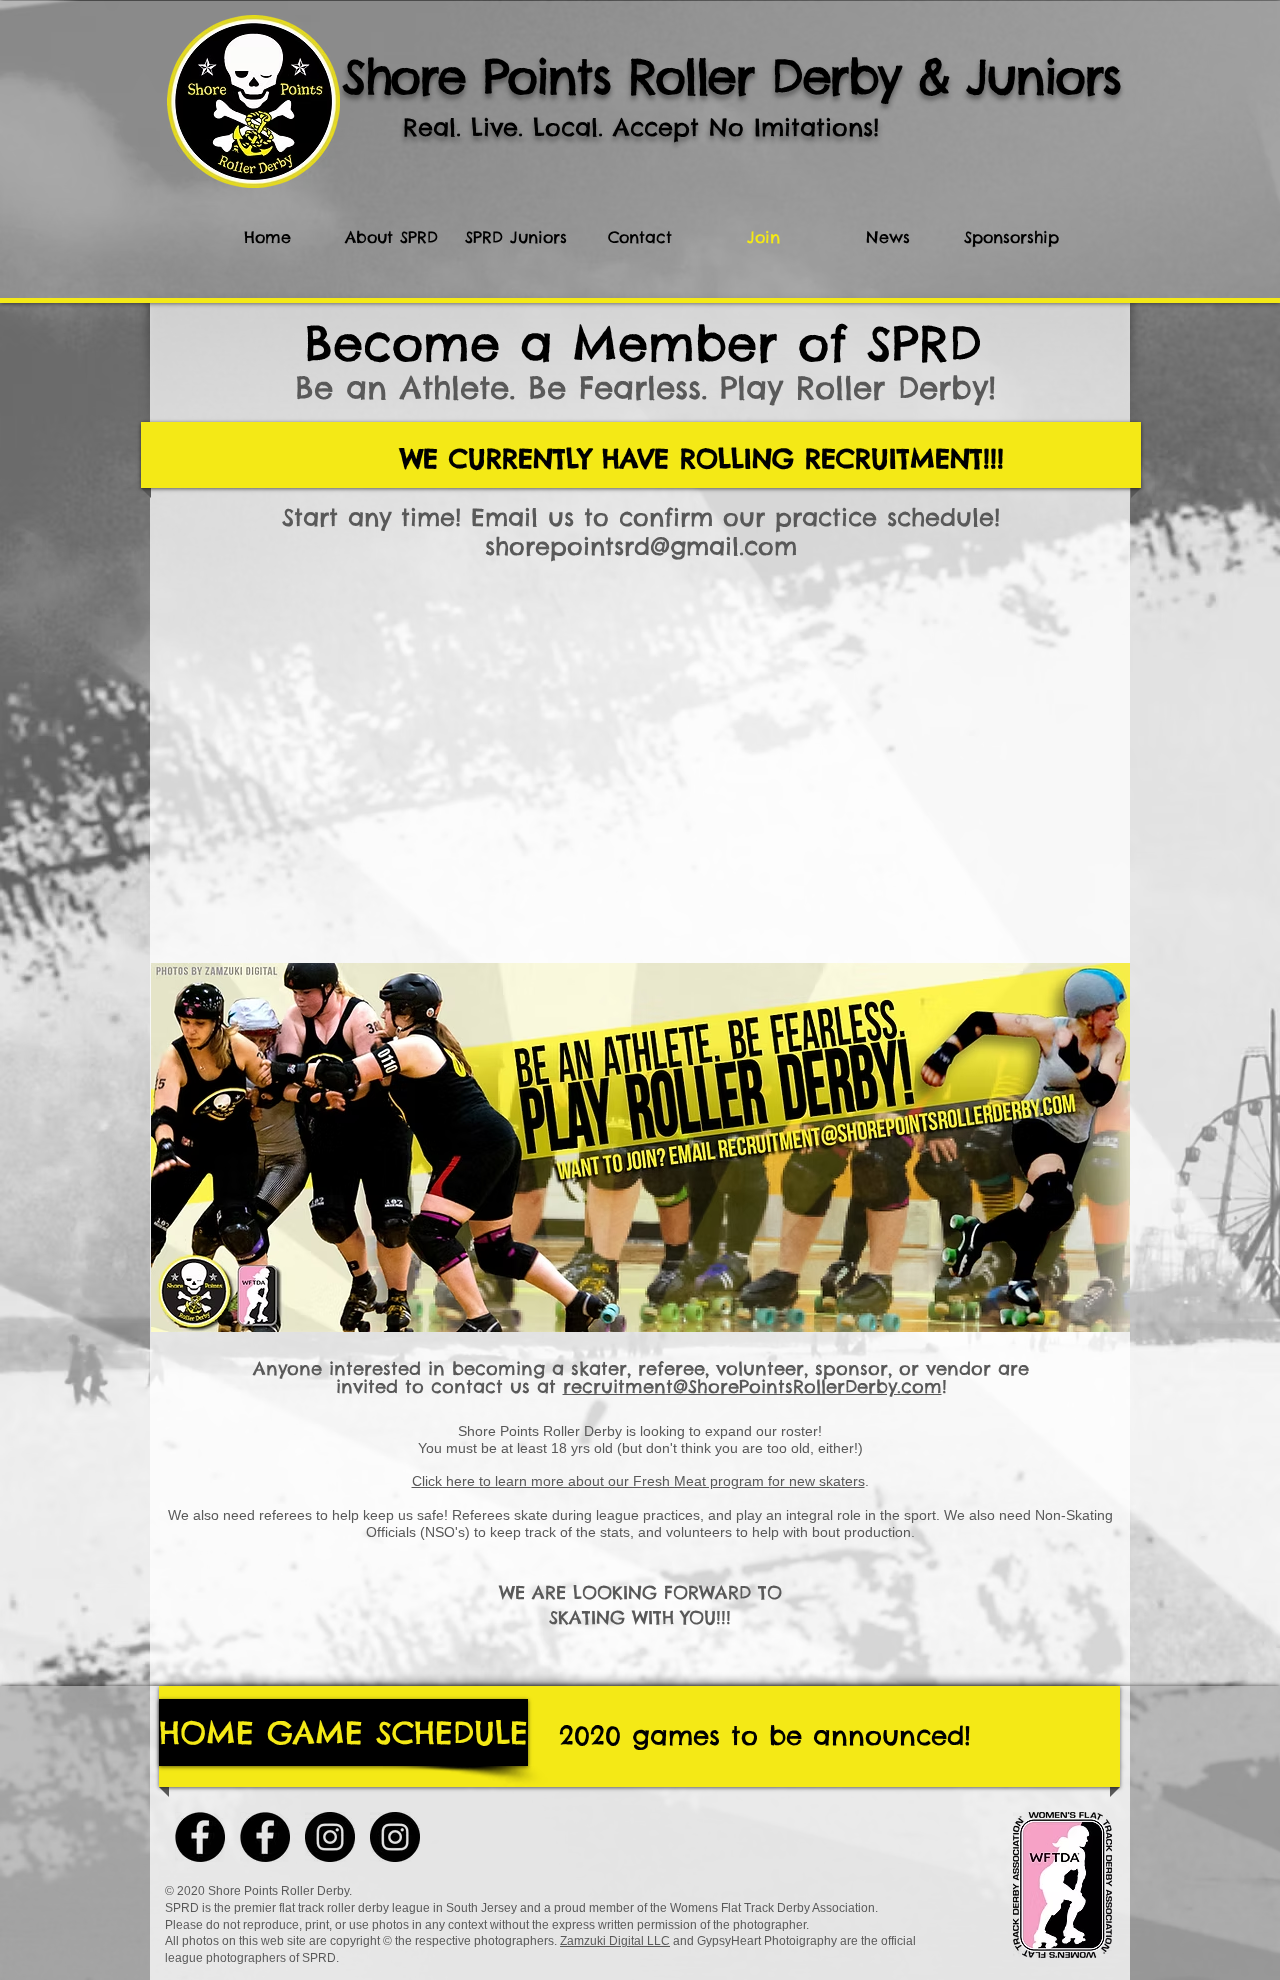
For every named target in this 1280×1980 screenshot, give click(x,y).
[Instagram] (330, 1837)
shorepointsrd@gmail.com (641, 546)
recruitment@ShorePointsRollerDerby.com (752, 1386)
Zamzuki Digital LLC (615, 1941)
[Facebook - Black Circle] (200, 1837)
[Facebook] (265, 1837)
